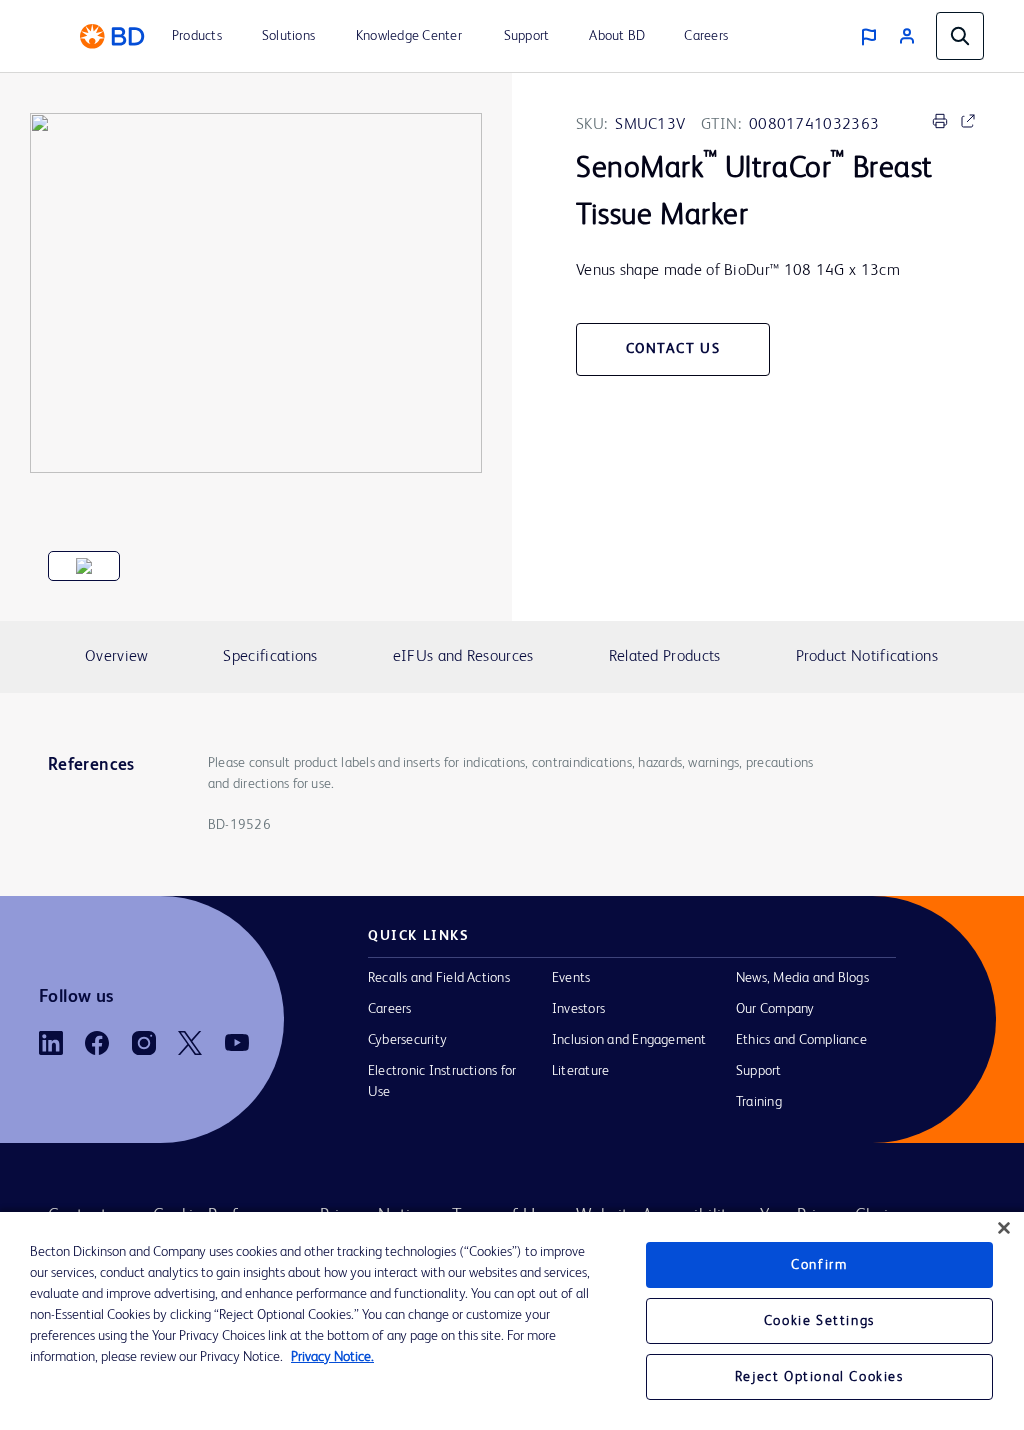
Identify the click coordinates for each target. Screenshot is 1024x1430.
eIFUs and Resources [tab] (463, 657)
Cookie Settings (819, 1321)
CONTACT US (673, 349)
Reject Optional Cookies (819, 1377)
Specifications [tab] (270, 657)
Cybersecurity (407, 1040)
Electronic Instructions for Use (442, 1081)
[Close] (1004, 1228)
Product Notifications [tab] (867, 657)
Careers (390, 1009)
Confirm (819, 1265)
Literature (580, 1071)
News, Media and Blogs (802, 978)
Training (759, 1102)
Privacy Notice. (332, 1357)
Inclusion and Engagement (629, 1040)
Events (571, 978)
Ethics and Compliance (801, 1040)
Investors (578, 1009)
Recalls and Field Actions (439, 978)
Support (759, 1071)
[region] (512, 1321)
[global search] (960, 36)
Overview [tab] (116, 657)
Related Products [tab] (665, 657)
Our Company (775, 1009)
